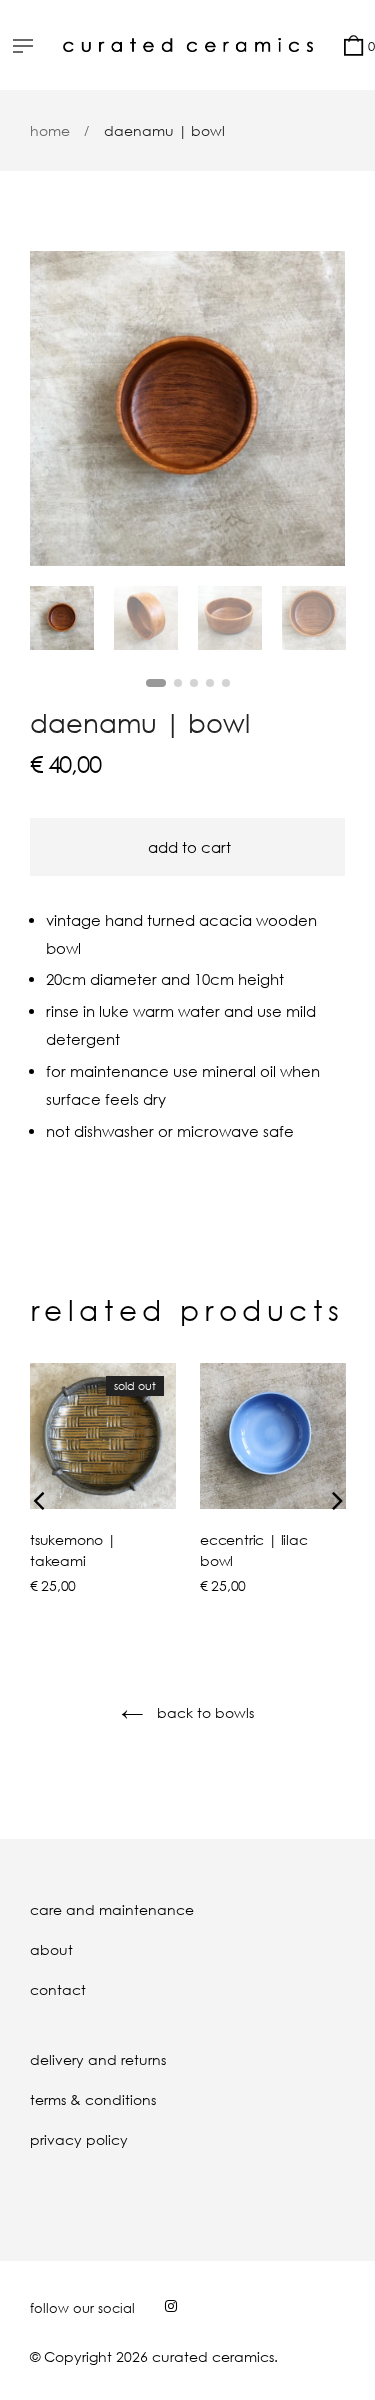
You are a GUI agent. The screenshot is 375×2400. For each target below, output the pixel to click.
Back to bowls (203, 1712)
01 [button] (156, 683)
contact (58, 1989)
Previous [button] (60, 409)
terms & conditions (93, 2099)
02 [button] (178, 683)
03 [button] (194, 683)
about (51, 1949)
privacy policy (79, 2139)
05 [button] (226, 683)
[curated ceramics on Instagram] (171, 2305)
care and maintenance (112, 1909)
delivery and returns (98, 2059)
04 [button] (210, 683)
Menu (28, 48)
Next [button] (315, 409)
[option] (187, 408)
